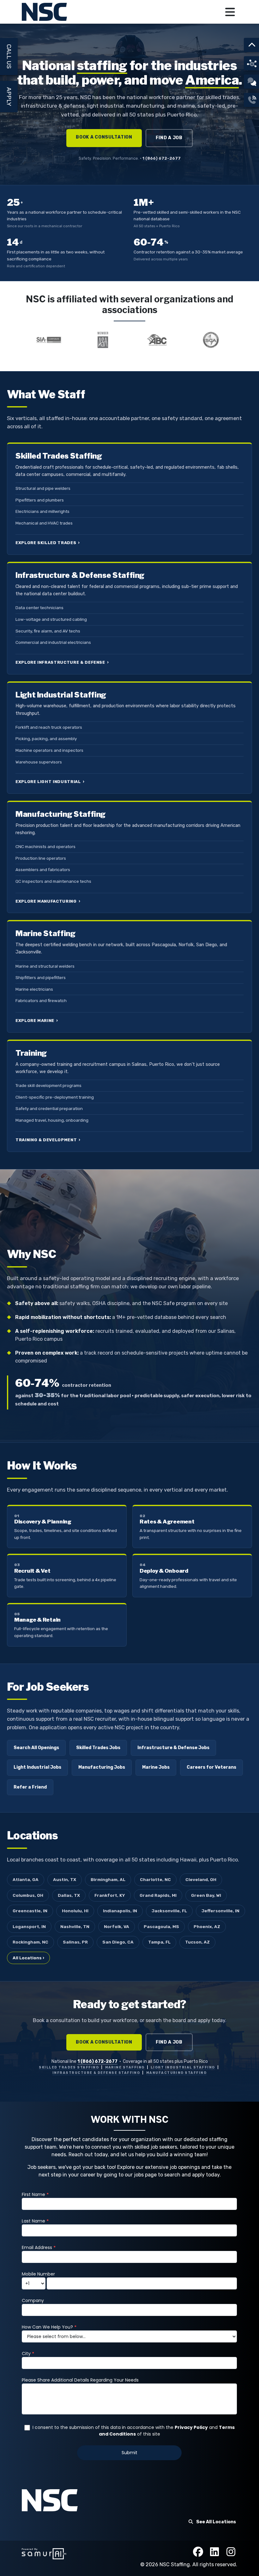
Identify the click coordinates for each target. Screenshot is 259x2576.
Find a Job (169, 138)
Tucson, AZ (197, 1942)
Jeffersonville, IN (220, 1911)
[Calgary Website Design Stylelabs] (44, 2553)
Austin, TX (65, 1879)
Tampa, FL (159, 1942)
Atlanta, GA (26, 1879)
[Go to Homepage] (45, 12)
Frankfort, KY (110, 1895)
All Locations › (28, 1958)
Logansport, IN (29, 1926)
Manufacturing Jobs (102, 1767)
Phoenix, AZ (207, 1926)
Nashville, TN (75, 1926)
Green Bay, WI (206, 1895)
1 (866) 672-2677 (162, 158)
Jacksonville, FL (169, 1911)
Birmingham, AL (108, 1879)
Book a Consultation (104, 137)
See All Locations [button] (216, 2522)
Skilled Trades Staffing (69, 2067)
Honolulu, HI (75, 1911)
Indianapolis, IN (120, 1911)
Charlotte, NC (155, 1879)
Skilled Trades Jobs (98, 1748)
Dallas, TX (69, 1895)
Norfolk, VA (117, 1926)
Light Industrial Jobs (37, 1767)
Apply (9, 97)
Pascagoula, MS (161, 1926)
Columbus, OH (28, 1895)
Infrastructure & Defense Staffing (96, 2073)
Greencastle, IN (30, 1911)
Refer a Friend (30, 1787)
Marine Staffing (125, 2067)
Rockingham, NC (30, 1942)
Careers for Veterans (211, 1767)
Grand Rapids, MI (158, 1895)
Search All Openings (36, 1748)
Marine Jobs (156, 1767)
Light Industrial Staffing (183, 2067)
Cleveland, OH (201, 1879)
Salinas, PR (75, 1942)
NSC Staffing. (176, 2564)
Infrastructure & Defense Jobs (173, 1748)
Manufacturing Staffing (176, 2073)
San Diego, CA (118, 1942)
